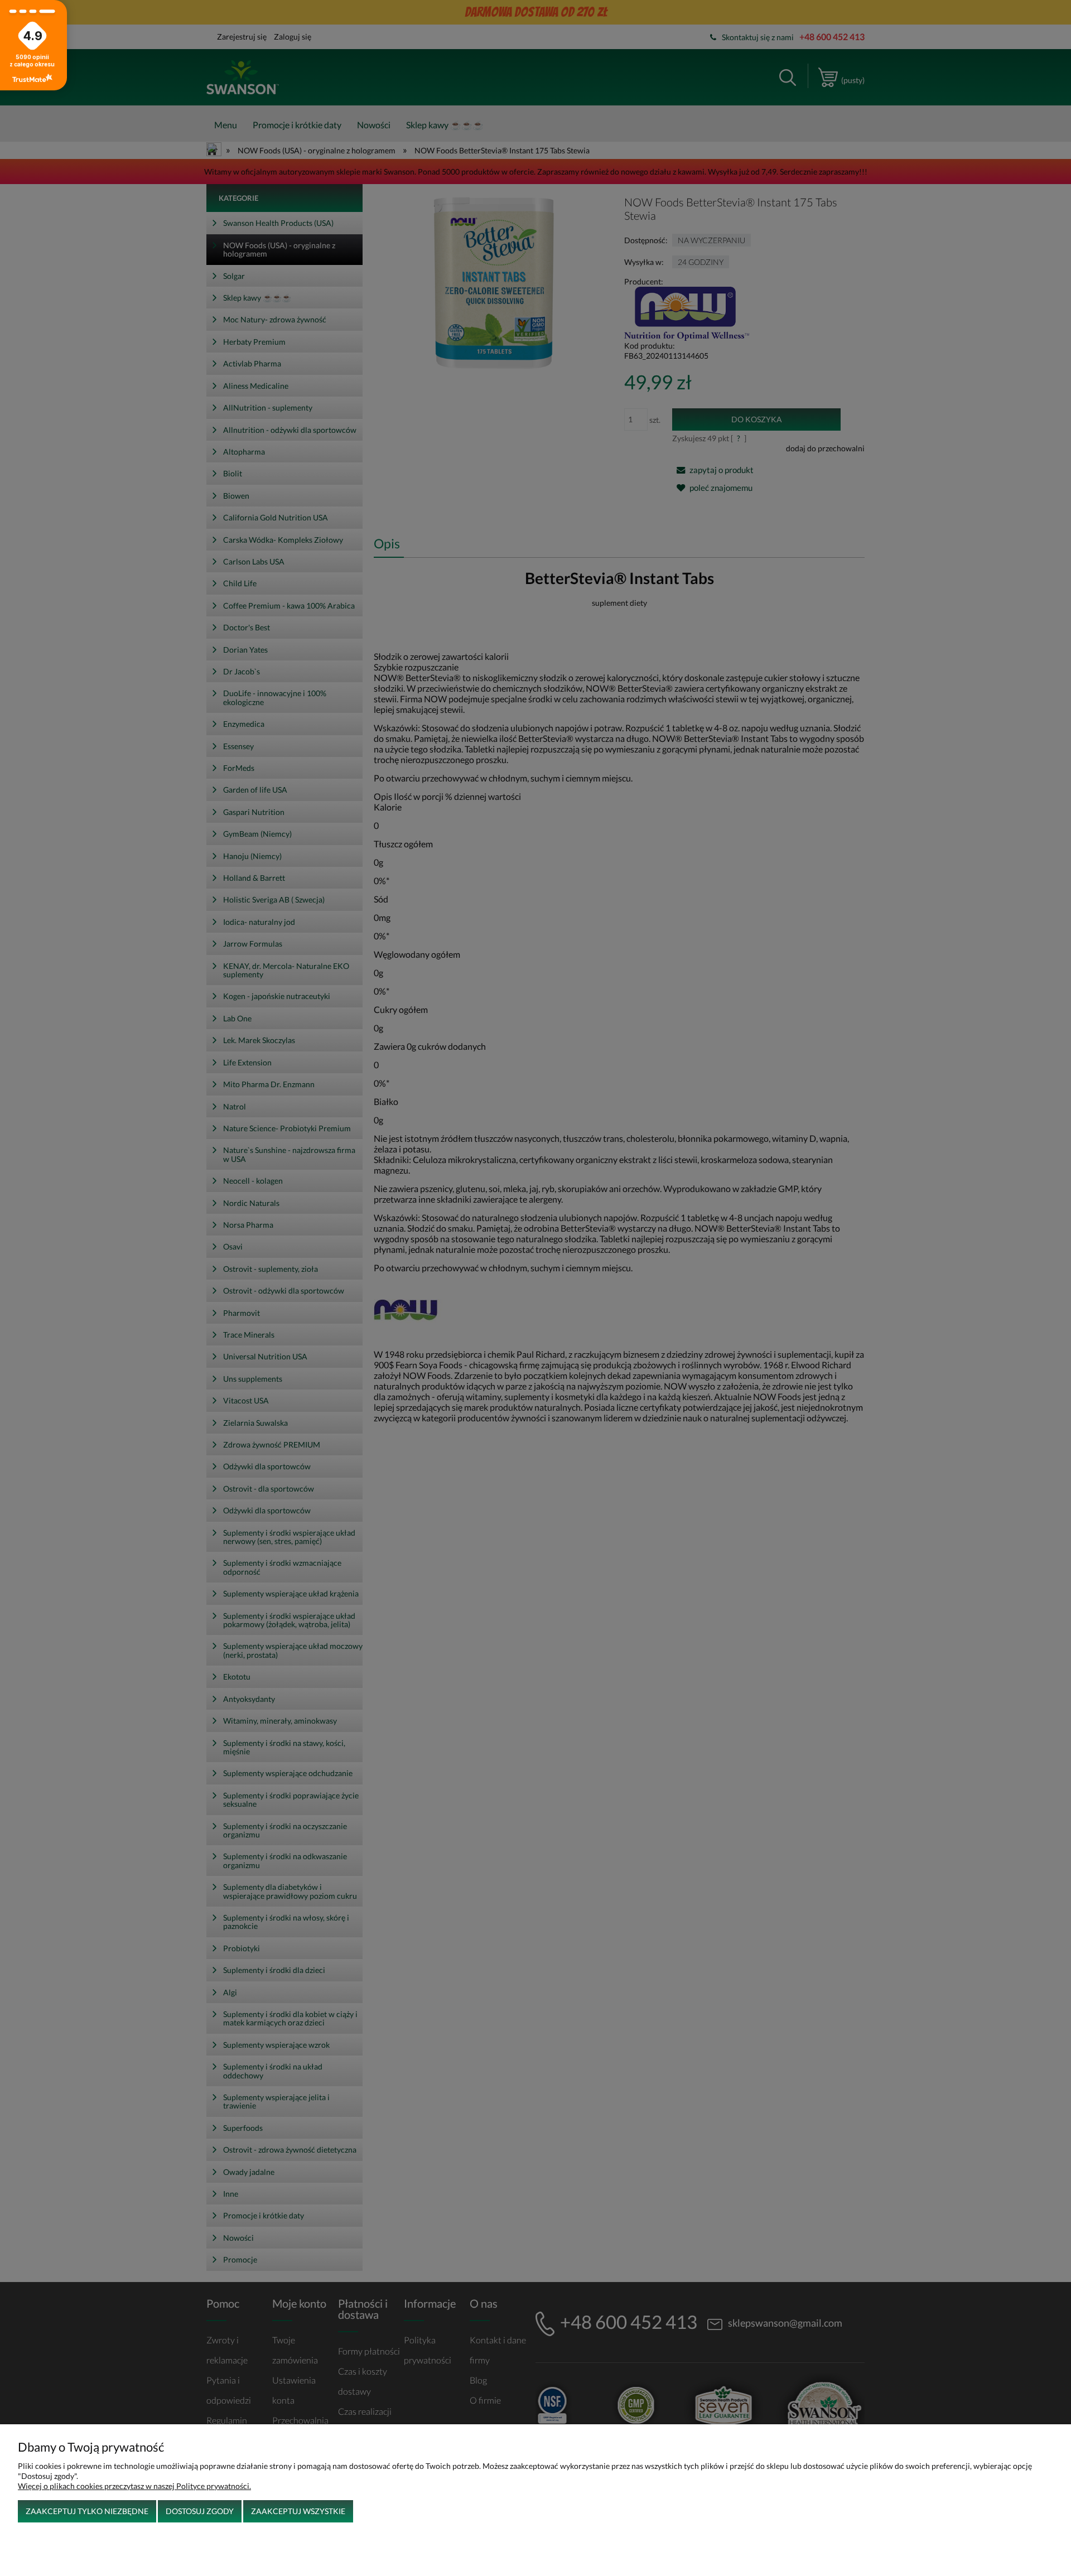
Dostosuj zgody (200, 2511)
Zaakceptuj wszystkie (298, 2511)
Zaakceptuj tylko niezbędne (87, 2511)
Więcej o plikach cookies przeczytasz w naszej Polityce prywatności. (134, 2486)
